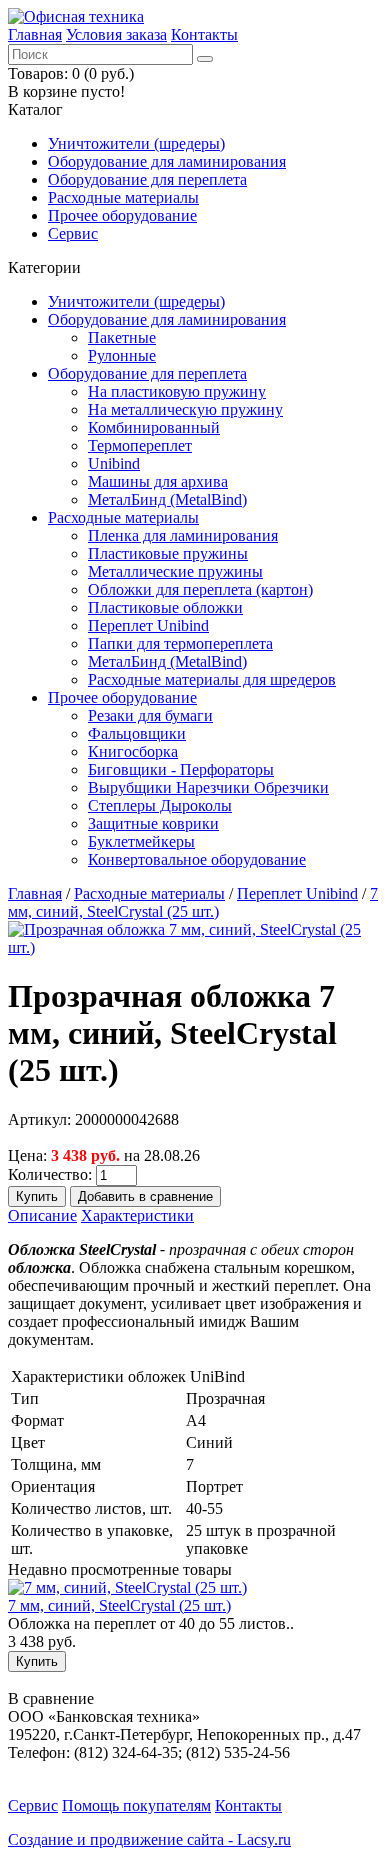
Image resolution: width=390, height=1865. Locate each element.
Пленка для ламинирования (183, 535)
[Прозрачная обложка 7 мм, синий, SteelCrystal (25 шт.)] (195, 947)
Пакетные (122, 337)
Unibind (114, 463)
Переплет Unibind (148, 625)
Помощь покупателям (136, 1805)
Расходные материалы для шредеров (212, 679)
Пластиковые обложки (165, 607)
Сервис (73, 233)
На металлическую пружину (185, 409)
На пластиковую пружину (177, 391)
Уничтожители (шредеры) (136, 143)
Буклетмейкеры (141, 841)
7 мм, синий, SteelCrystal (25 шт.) (193, 902)
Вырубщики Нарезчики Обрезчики (208, 787)
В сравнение (51, 1698)
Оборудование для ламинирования (167, 161)
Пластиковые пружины (168, 553)
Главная (35, 34)
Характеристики (137, 1215)
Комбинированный (154, 427)
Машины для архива (158, 481)
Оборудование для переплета (147, 179)
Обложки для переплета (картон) (200, 589)
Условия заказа (116, 34)
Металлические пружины (175, 571)
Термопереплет (140, 445)
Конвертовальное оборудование (197, 859)
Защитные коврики (153, 823)
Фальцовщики (137, 733)
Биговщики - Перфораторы (181, 769)
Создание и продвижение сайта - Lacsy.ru (149, 1839)
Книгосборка (133, 751)
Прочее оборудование (122, 215)
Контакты (204, 34)
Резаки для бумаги (150, 715)
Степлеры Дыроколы (160, 805)
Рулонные (122, 355)
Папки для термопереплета (180, 643)
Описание (42, 1215)
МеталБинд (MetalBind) (167, 499)
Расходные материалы (123, 197)
